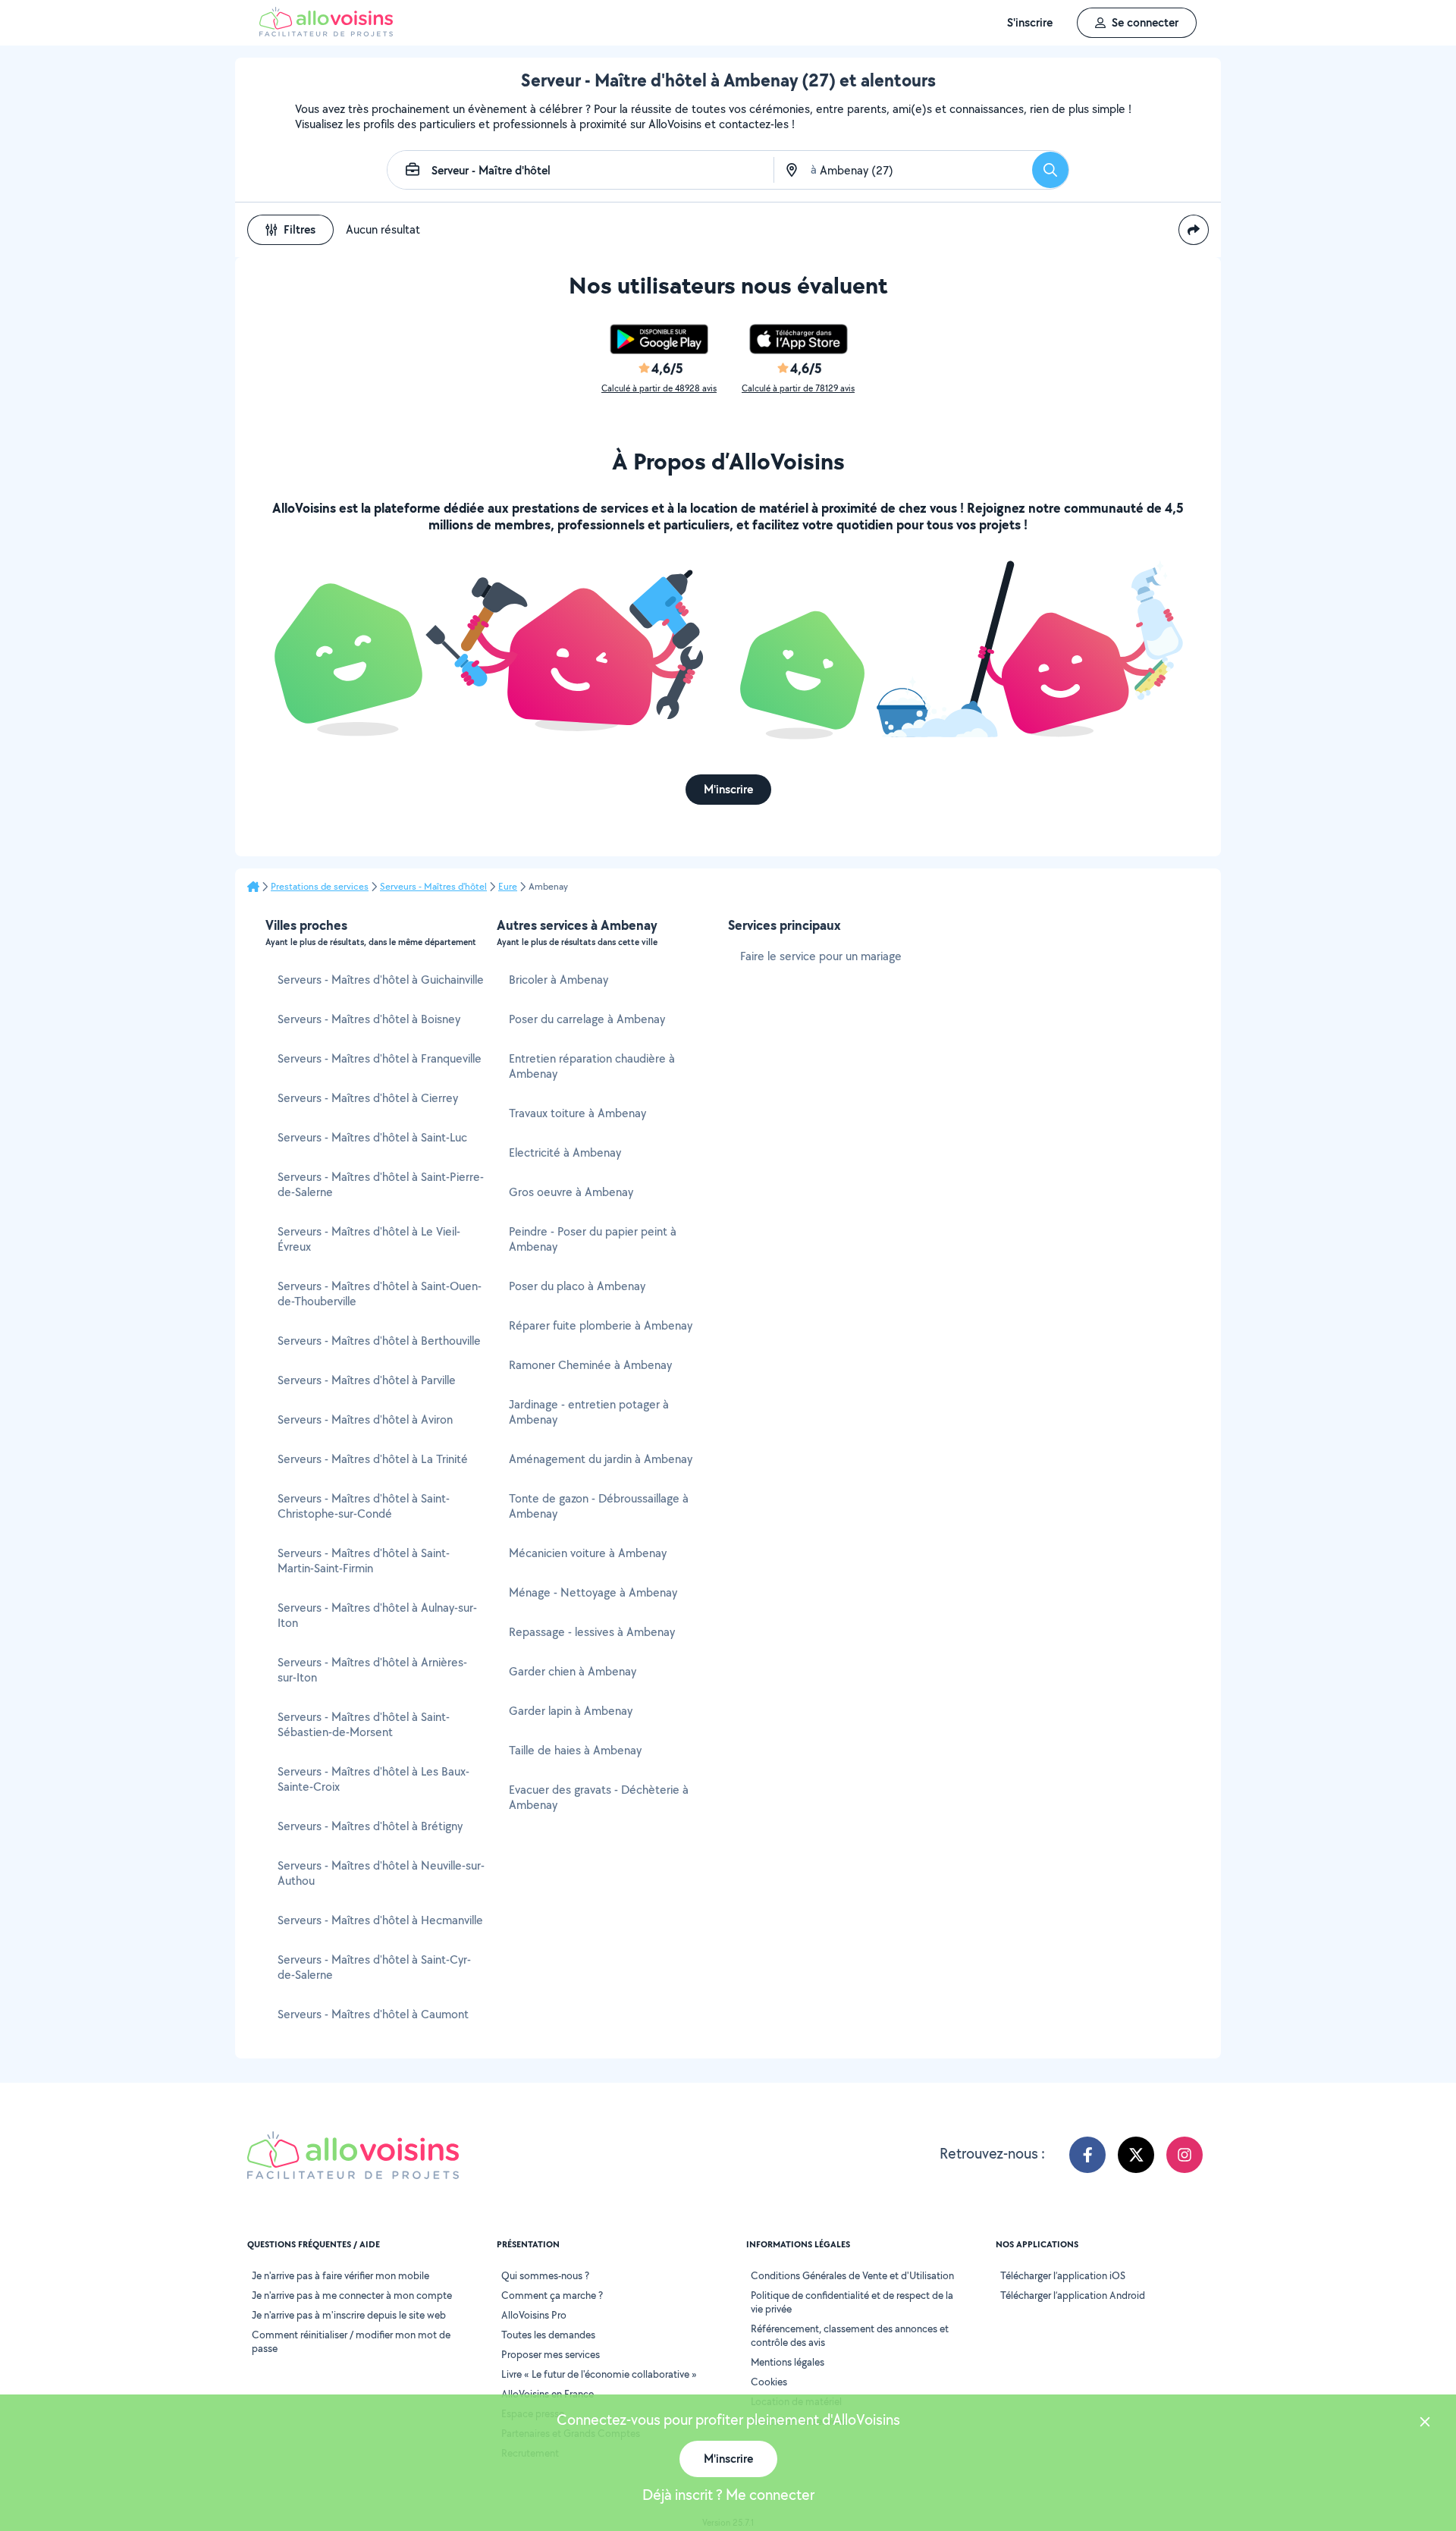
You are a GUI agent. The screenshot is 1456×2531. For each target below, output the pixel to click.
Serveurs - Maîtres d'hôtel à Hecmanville (380, 1920)
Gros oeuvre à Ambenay (571, 1192)
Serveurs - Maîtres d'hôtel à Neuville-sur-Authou (381, 1873)
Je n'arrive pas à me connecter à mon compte (352, 2295)
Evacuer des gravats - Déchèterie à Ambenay (599, 1797)
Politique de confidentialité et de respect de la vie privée (852, 2302)
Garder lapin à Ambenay (571, 1711)
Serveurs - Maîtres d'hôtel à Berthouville (379, 1341)
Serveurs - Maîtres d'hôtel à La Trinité (373, 1459)
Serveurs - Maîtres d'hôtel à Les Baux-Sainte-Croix (373, 1779)
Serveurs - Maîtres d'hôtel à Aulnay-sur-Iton (377, 1615)
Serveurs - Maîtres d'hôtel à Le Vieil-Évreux (369, 1239)
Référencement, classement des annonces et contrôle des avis (850, 2335)
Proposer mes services (551, 2354)
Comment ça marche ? (552, 2295)
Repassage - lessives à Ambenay (592, 1632)
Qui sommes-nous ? (545, 2275)
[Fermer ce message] (1425, 2424)
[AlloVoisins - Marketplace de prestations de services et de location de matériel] (326, 32)
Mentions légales (788, 2362)
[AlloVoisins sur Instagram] (1185, 2155)
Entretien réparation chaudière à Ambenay (592, 1066)
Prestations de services (320, 887)
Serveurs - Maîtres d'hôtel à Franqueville (380, 1058)
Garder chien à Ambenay (573, 1671)
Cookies (769, 2382)
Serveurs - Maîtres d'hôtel (433, 887)
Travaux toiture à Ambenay (577, 1113)
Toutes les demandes (548, 2335)
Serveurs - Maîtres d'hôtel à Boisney (369, 1019)
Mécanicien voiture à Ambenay (588, 1553)
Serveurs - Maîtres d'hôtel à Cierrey (368, 1098)
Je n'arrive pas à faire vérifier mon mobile (340, 2275)
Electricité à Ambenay (565, 1152)
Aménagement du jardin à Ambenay (601, 1459)
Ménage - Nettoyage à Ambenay (593, 1592)
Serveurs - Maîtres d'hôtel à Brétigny (370, 1826)
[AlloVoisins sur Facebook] (1087, 2155)
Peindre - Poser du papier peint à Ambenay (593, 1239)
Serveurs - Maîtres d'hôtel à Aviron (365, 1419)
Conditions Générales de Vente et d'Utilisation (852, 2275)
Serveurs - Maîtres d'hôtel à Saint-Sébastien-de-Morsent (364, 1724)
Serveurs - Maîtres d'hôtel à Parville (367, 1380)
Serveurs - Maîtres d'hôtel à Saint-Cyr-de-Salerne (374, 1967)
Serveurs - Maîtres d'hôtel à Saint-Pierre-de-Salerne (381, 1184)
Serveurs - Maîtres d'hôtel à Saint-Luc (372, 1137)
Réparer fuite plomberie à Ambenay (601, 1325)
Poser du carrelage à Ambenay (587, 1019)
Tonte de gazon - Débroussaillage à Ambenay (599, 1506)
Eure (508, 887)
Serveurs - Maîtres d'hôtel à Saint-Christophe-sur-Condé (364, 1506)
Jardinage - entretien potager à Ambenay (589, 1412)
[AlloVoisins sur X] (1136, 2155)
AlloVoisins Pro (534, 2315)
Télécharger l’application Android (1073, 2295)
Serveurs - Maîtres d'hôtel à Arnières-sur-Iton (372, 1670)
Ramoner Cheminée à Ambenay (590, 1365)
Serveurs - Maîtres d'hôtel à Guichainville (381, 980)
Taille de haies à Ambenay (575, 1750)
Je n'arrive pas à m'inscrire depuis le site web (349, 2315)
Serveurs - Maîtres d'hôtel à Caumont (373, 2014)
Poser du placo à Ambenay (577, 1286)
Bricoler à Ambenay (559, 980)
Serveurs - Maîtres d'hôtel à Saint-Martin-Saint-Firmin (364, 1561)
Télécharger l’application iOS (1063, 2275)
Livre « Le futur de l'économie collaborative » (599, 2374)
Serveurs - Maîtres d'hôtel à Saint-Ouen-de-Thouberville (380, 1294)
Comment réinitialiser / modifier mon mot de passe (351, 2341)
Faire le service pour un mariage (821, 956)
